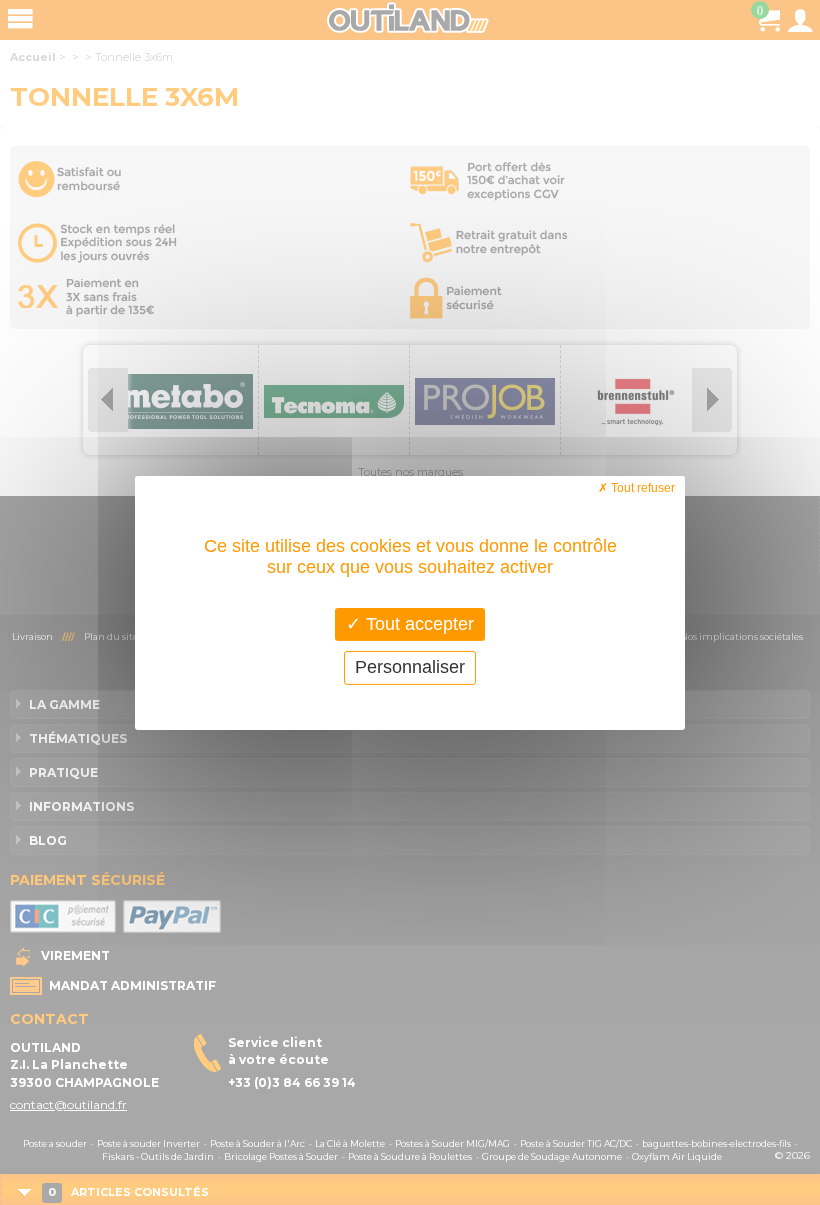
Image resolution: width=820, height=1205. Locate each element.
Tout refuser (641, 487)
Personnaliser (410, 667)
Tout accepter (417, 623)
